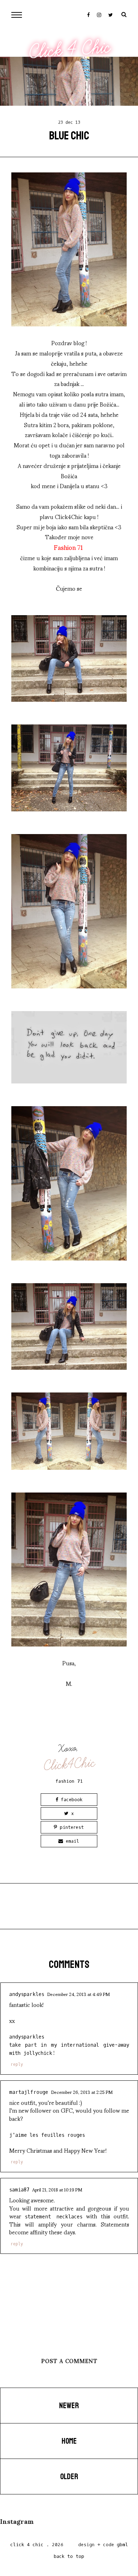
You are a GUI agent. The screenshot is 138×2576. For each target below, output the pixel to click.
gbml (122, 2545)
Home (69, 2441)
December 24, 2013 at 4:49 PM (78, 1994)
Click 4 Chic (70, 49)
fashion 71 (69, 1781)
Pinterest (70, 1827)
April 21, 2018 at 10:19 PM (57, 2189)
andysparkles (27, 1994)
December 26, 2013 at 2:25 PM (82, 2092)
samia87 (19, 2190)
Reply (17, 2064)
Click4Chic (70, 1764)
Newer (69, 2406)
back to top (69, 2556)
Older (69, 2477)
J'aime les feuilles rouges (47, 2135)
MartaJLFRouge (29, 2092)
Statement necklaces (53, 2217)
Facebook (70, 1800)
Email (71, 1841)
